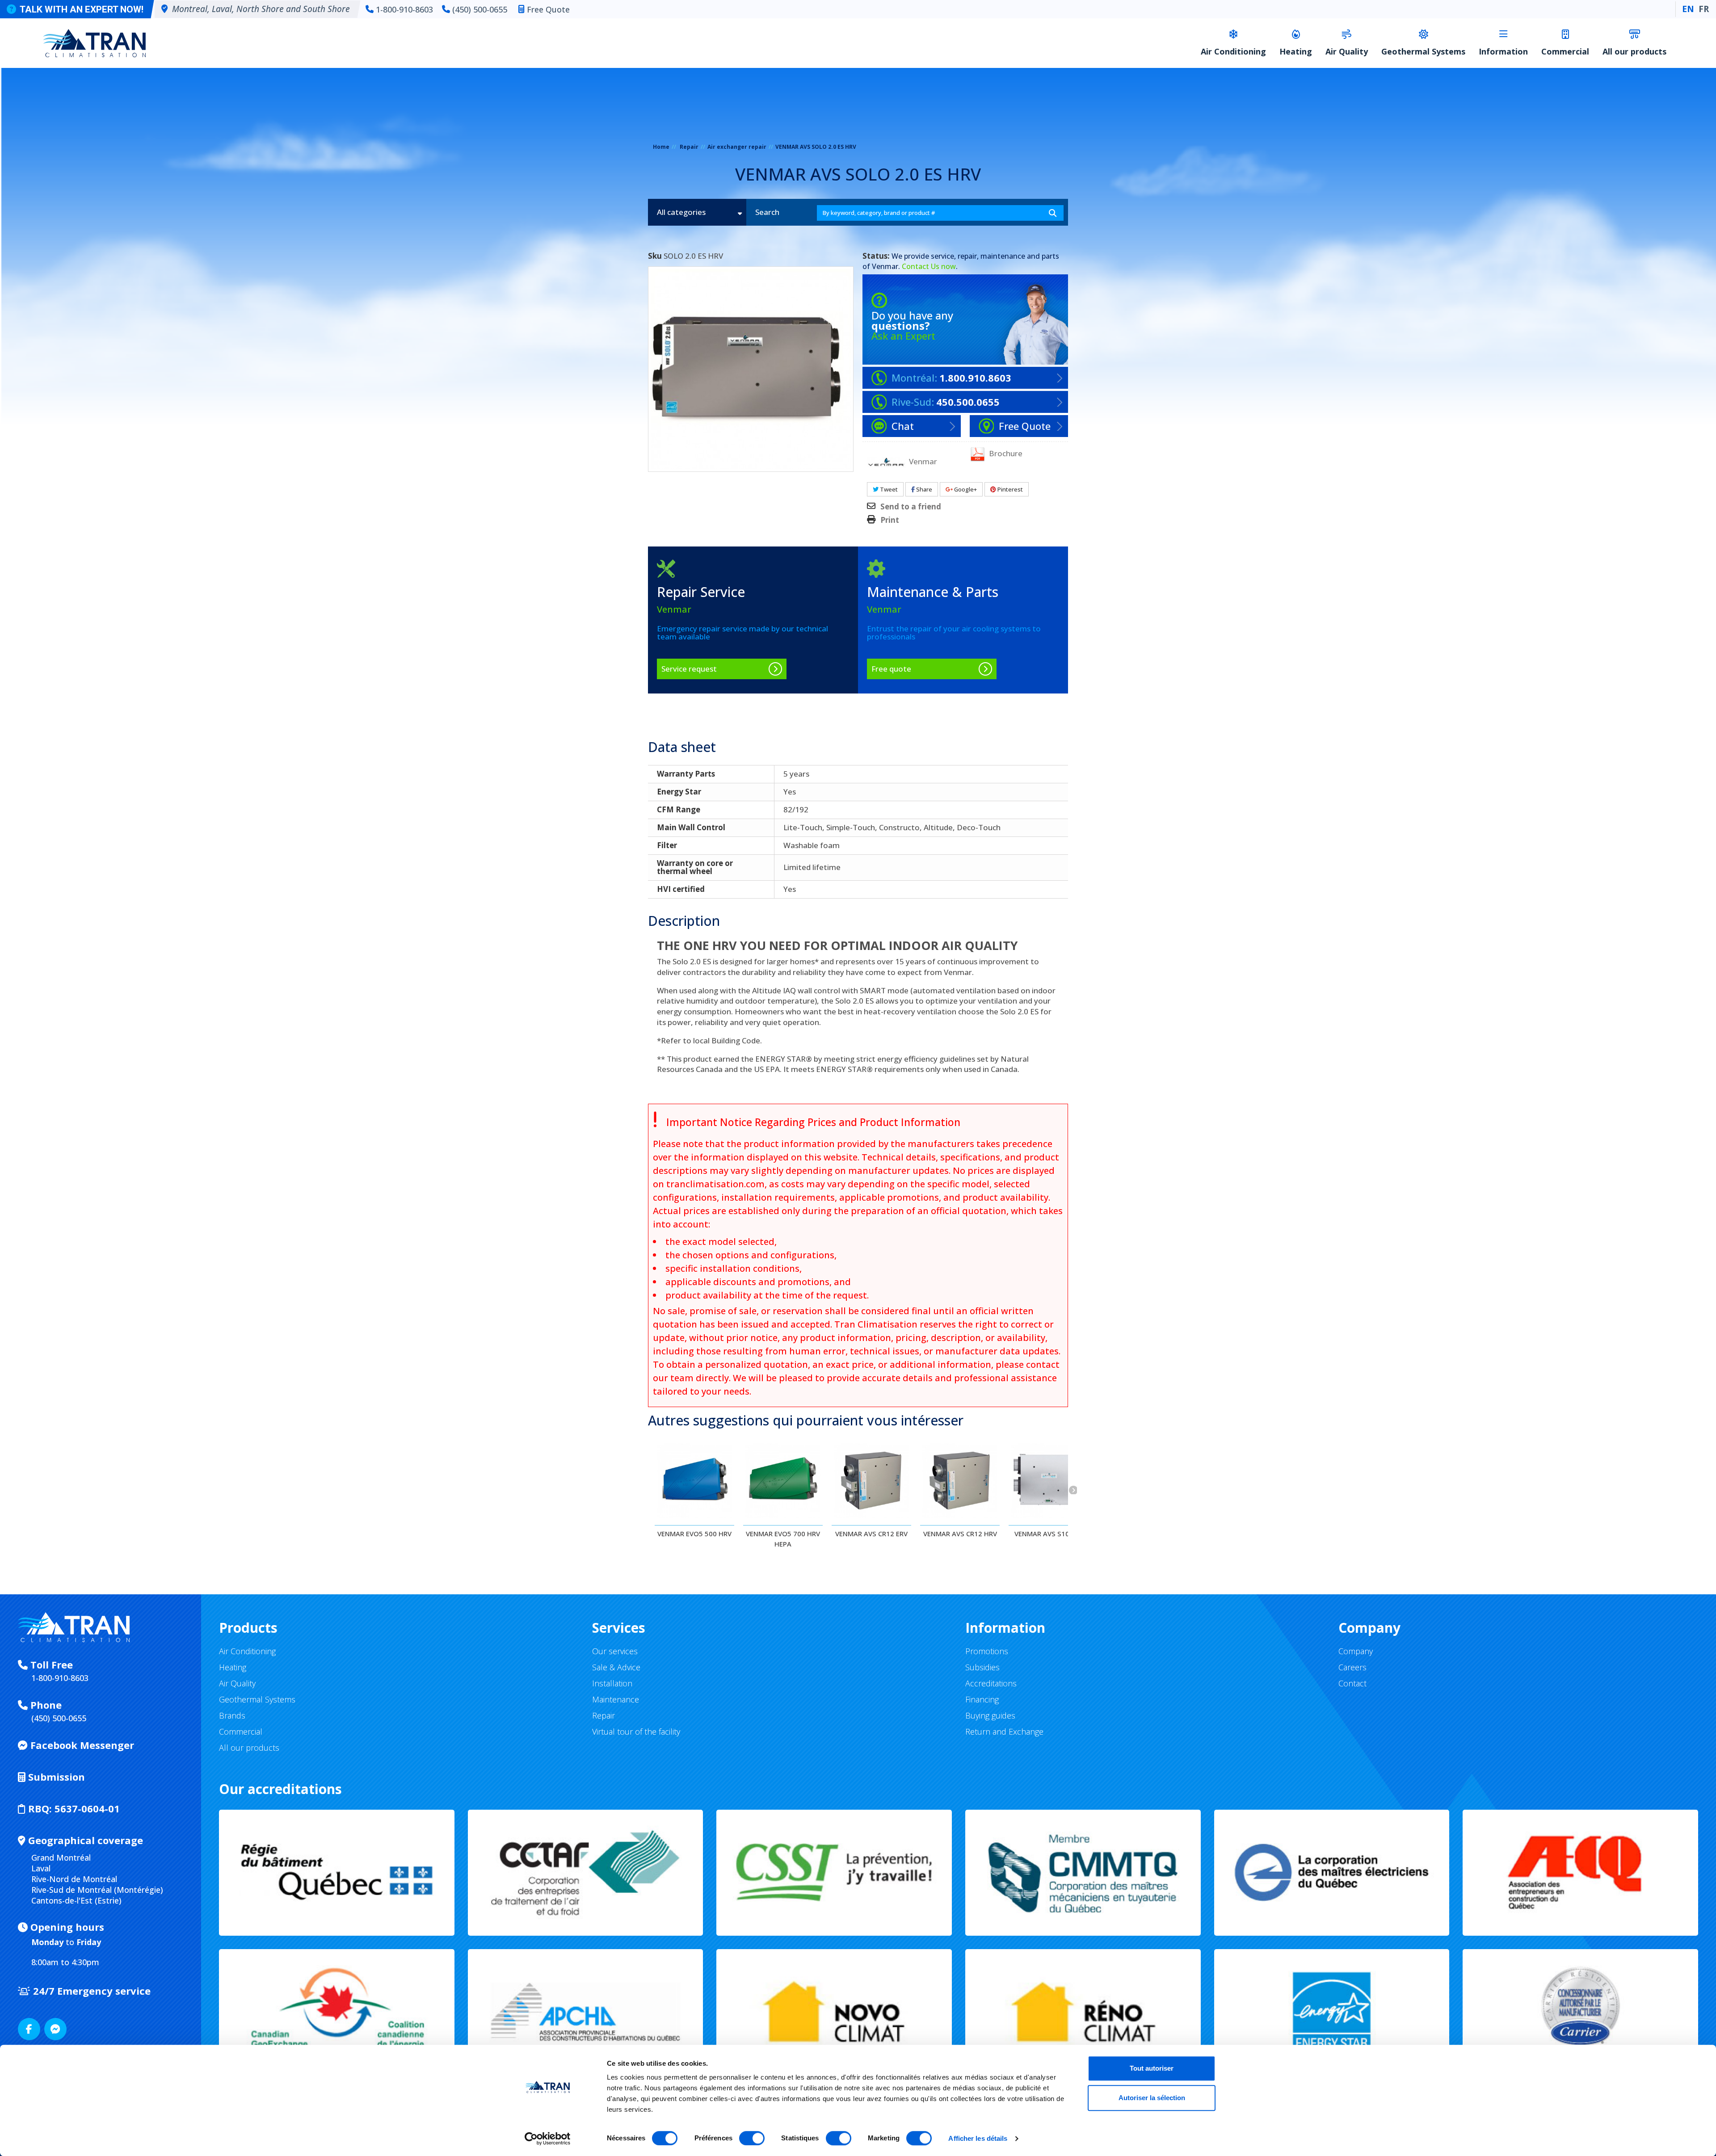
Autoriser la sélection (1152, 2098)
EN (1688, 9)
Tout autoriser (1152, 2068)
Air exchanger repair (737, 147)
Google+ (965, 489)
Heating (1296, 51)
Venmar (885, 266)
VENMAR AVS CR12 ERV (871, 1534)
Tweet (888, 489)
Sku (655, 256)
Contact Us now (929, 266)
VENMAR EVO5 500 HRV (694, 1534)
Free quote (891, 669)
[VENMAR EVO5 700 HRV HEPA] (783, 1480)
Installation (612, 1683)
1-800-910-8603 (404, 9)
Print (890, 520)
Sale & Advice (616, 1667)
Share (923, 489)
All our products (1634, 51)
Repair (689, 147)
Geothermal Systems (1423, 51)
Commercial (1565, 51)
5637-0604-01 (74, 1808)
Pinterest (1009, 489)
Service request (689, 669)
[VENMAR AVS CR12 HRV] (960, 1480)
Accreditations (991, 1683)
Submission (55, 1777)
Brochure (1005, 453)
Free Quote (548, 9)
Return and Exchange (1004, 1732)
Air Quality (1347, 51)
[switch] (752, 2138)
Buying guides (990, 1715)
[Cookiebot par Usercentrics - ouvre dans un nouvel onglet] (548, 2139)
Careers (1352, 1667)
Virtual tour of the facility (636, 1732)
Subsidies (982, 1667)
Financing (982, 1699)
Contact (1352, 1683)
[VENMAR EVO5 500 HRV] (694, 1480)
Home (661, 147)
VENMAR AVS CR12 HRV (960, 1534)
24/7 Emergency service (90, 1991)
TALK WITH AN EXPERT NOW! (82, 9)
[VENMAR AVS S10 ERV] (1048, 1480)
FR (1704, 9)
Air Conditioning (1233, 51)
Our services (615, 1651)
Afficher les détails (978, 2138)
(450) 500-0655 (480, 9)
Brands (232, 1715)
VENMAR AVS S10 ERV (1049, 1534)
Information (1503, 51)
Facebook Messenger (81, 1745)
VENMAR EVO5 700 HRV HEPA (783, 1539)
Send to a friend (911, 507)
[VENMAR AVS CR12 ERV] (871, 1480)
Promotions (987, 1651)
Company (1356, 1651)
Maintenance (616, 1699)
